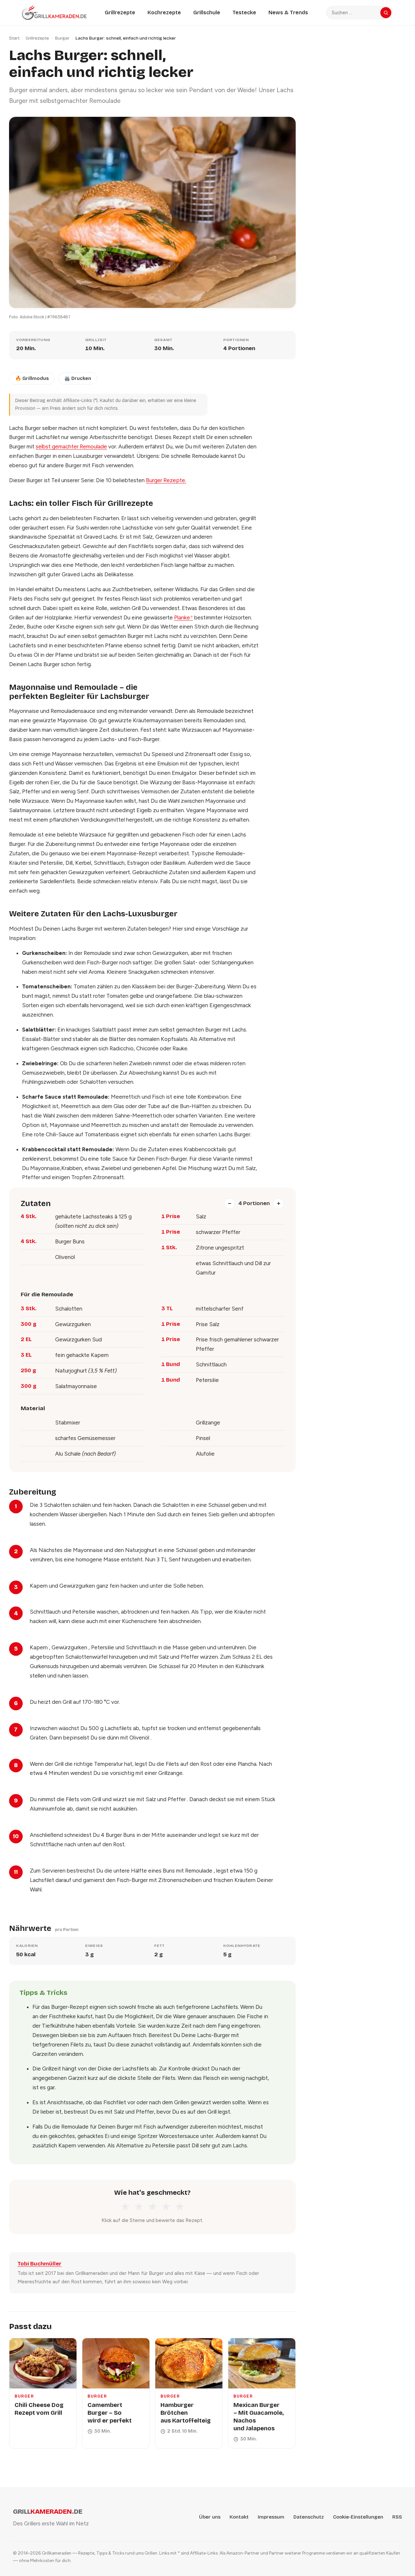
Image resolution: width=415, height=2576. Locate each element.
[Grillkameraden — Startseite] (54, 12)
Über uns (210, 2517)
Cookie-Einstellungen (358, 2517)
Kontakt (239, 2517)
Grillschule (207, 12)
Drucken (78, 378)
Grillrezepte (120, 12)
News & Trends (288, 12)
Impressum (271, 2517)
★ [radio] (125, 2207)
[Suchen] (386, 13)
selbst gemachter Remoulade (71, 446)
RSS (397, 2517)
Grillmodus (32, 378)
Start (14, 38)
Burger (62, 38)
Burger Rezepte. (166, 480)
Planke (184, 617)
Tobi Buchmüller (40, 2264)
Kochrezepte (164, 12)
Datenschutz (309, 2517)
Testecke (244, 12)
